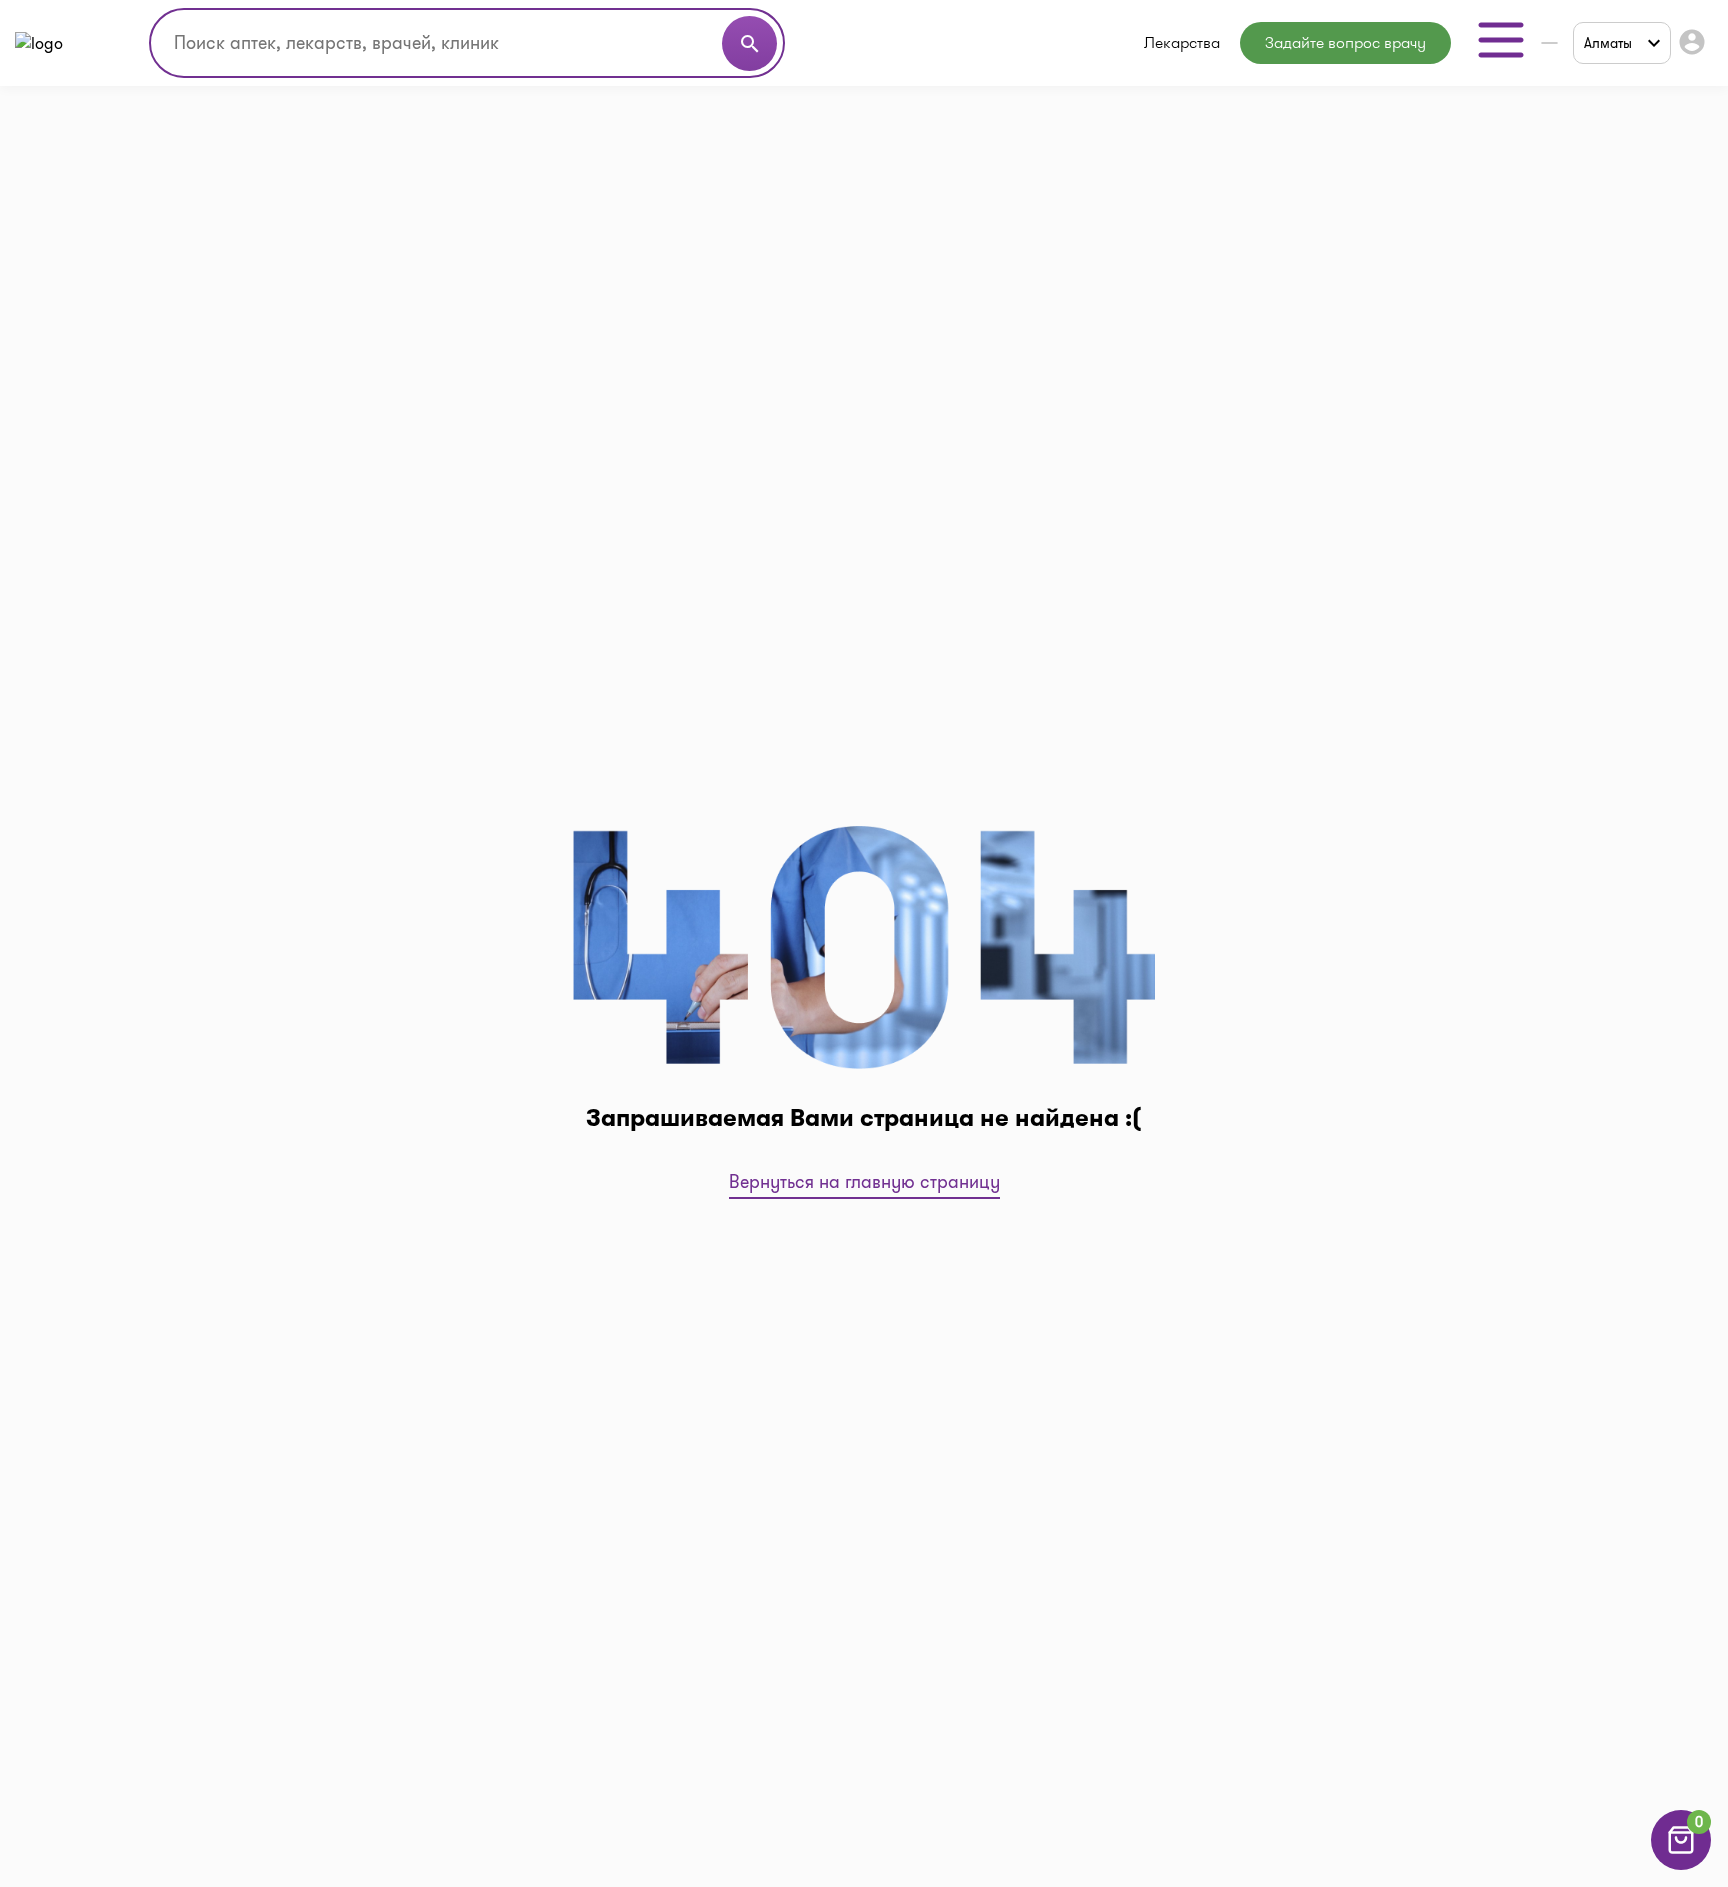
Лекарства (1182, 42)
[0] (1681, 1864)
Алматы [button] (1608, 43)
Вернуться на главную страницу (864, 1182)
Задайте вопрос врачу (1345, 42)
